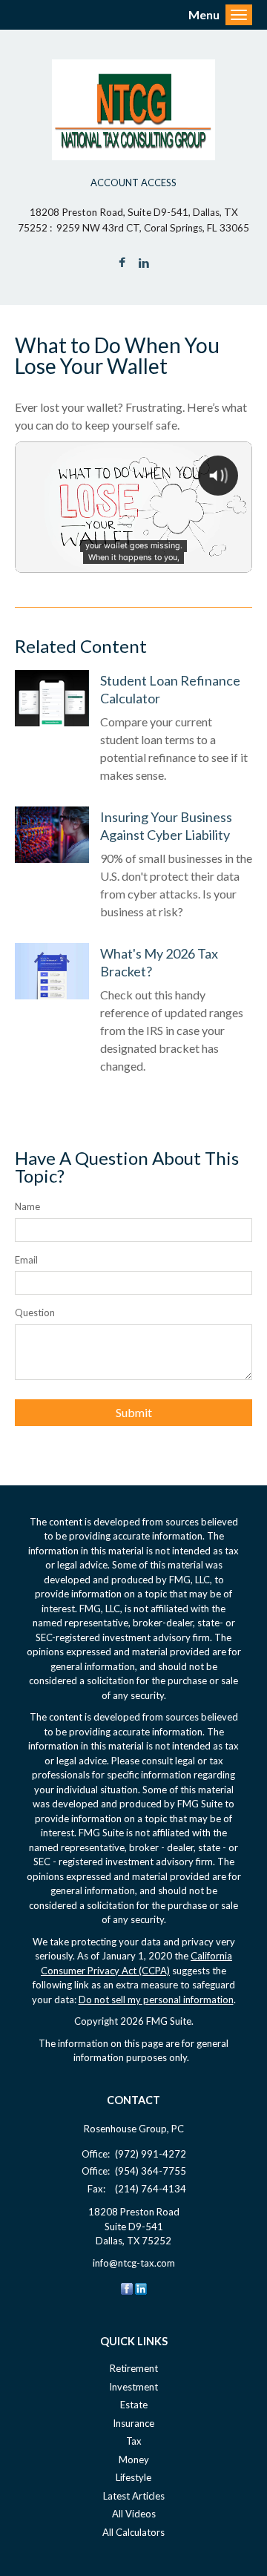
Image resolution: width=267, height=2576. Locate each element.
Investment (133, 2387)
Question (35, 1312)
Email (26, 1260)
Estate (134, 2405)
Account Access (133, 183)
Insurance (133, 2423)
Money (134, 2460)
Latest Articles (134, 2496)
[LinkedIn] (141, 2287)
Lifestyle (133, 2477)
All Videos (134, 2514)
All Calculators (133, 2532)
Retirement (134, 2368)
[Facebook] (127, 2287)
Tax (134, 2441)
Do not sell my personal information (156, 2000)
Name (27, 1206)
